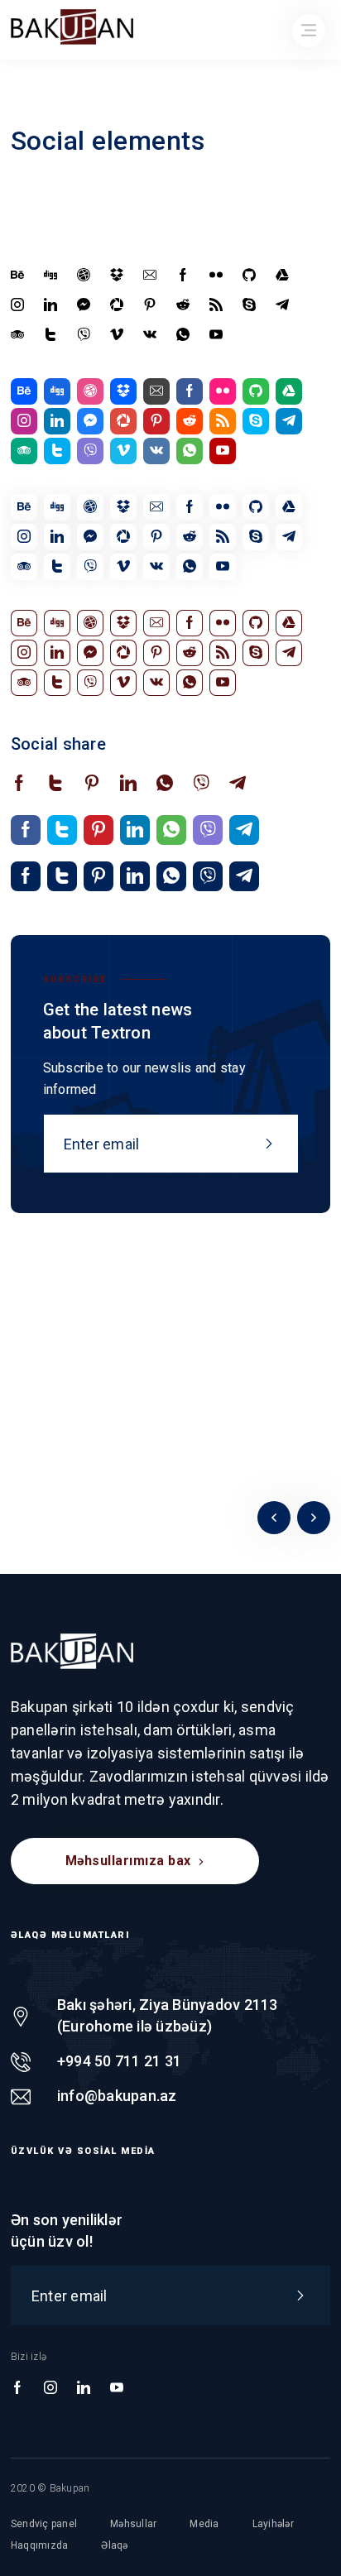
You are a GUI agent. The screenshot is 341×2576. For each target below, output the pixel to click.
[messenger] (84, 305)
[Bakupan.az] (72, 1651)
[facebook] (183, 276)
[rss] (216, 305)
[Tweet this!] (55, 784)
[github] (249, 276)
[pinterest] (150, 305)
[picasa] (117, 305)
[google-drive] (282, 276)
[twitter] (50, 335)
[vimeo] (117, 335)
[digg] (50, 276)
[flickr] (216, 276)
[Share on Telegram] (238, 784)
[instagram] (17, 305)
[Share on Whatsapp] (165, 784)
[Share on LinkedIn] (128, 784)
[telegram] (282, 305)
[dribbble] (84, 276)
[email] (150, 276)
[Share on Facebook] (19, 784)
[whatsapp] (183, 335)
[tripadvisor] (17, 335)
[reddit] (183, 305)
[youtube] (216, 335)
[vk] (150, 335)
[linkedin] (50, 305)
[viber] (84, 335)
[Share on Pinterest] (92, 784)
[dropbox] (117, 276)
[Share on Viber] (201, 784)
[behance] (17, 276)
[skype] (249, 305)
